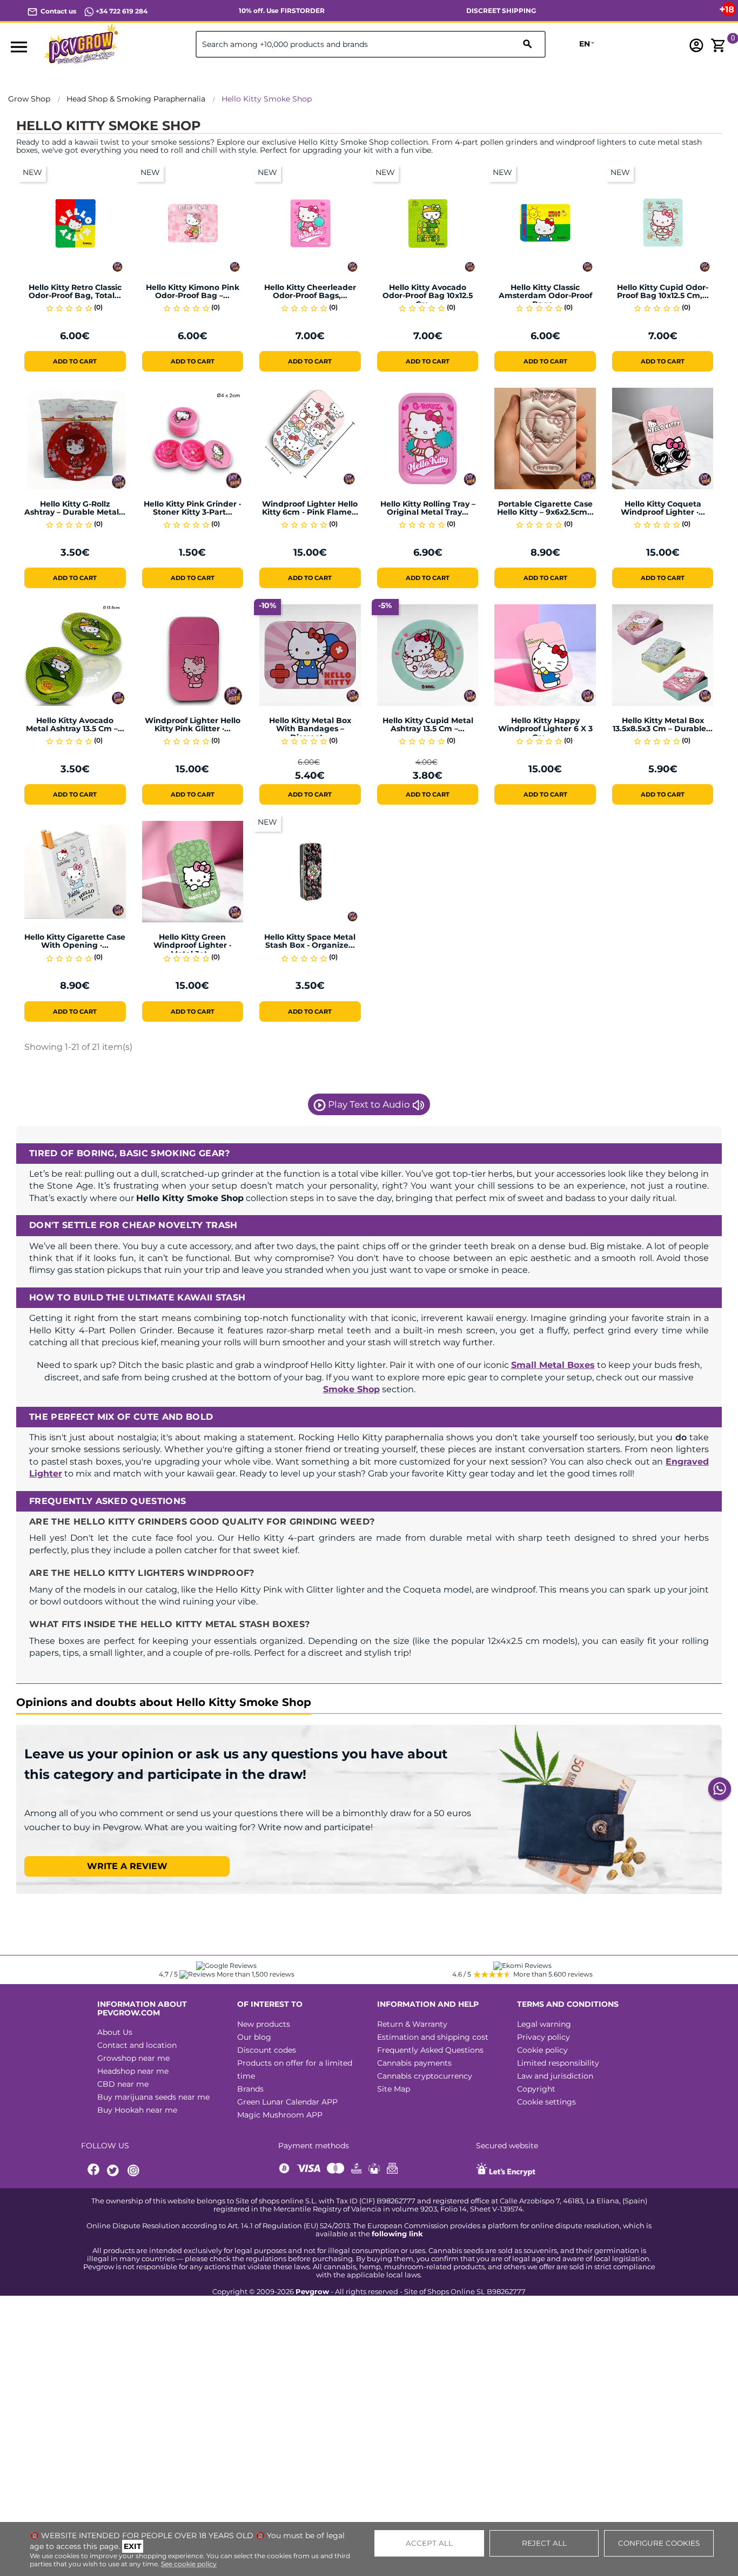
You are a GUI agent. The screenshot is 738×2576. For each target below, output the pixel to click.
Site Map (394, 2089)
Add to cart (75, 361)
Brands (250, 2089)
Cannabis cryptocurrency (425, 2076)
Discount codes (267, 2050)
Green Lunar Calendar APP (287, 2102)
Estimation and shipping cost (433, 2037)
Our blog (254, 2037)
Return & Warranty (412, 2024)
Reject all (544, 2543)
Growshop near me (133, 2058)
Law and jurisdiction (555, 2076)
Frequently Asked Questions (430, 2050)
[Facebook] (94, 2171)
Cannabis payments (414, 2063)
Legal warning (544, 2024)
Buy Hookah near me (137, 2110)
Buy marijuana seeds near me (153, 2097)
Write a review (127, 1866)
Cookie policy (542, 2050)
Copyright (536, 2089)
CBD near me (123, 2084)
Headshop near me (133, 2071)
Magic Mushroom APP (280, 2115)
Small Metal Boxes (553, 1365)
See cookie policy (189, 2564)
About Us (115, 2032)
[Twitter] (115, 2171)
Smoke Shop (351, 1389)
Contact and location (137, 2045)
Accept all (429, 2543)
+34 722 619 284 (121, 11)
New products (264, 2024)
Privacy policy (544, 2037)
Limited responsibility (558, 2063)
